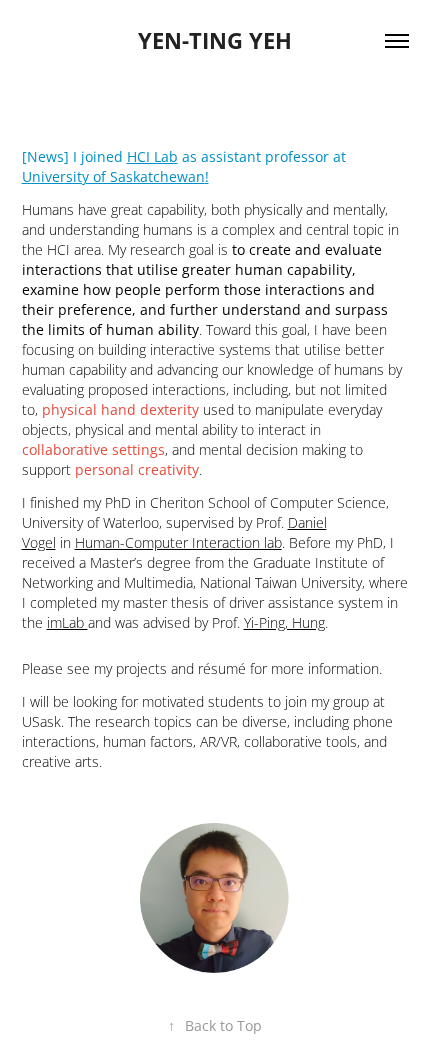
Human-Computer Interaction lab (178, 542)
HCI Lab (152, 156)
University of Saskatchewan (113, 176)
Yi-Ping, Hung (284, 622)
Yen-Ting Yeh (215, 40)
